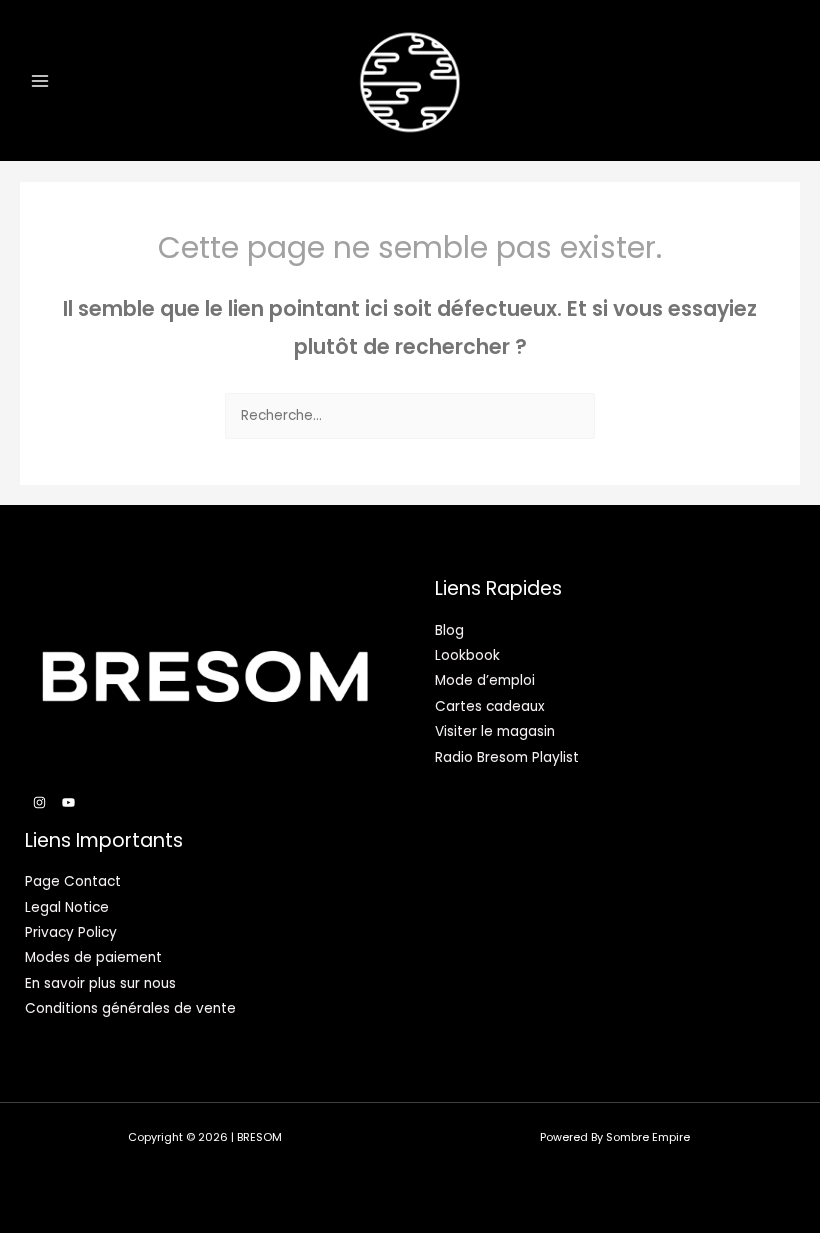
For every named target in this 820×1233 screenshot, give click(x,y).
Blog (449, 630)
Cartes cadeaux (490, 706)
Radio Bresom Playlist (507, 757)
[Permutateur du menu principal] (39, 80)
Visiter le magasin (495, 731)
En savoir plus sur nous (100, 983)
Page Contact (73, 881)
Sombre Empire (648, 1137)
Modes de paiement (93, 957)
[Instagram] (39, 802)
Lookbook (467, 655)
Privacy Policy (71, 932)
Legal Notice (67, 907)
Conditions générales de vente (130, 1008)
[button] (744, 81)
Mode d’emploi (485, 680)
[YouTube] (68, 802)
